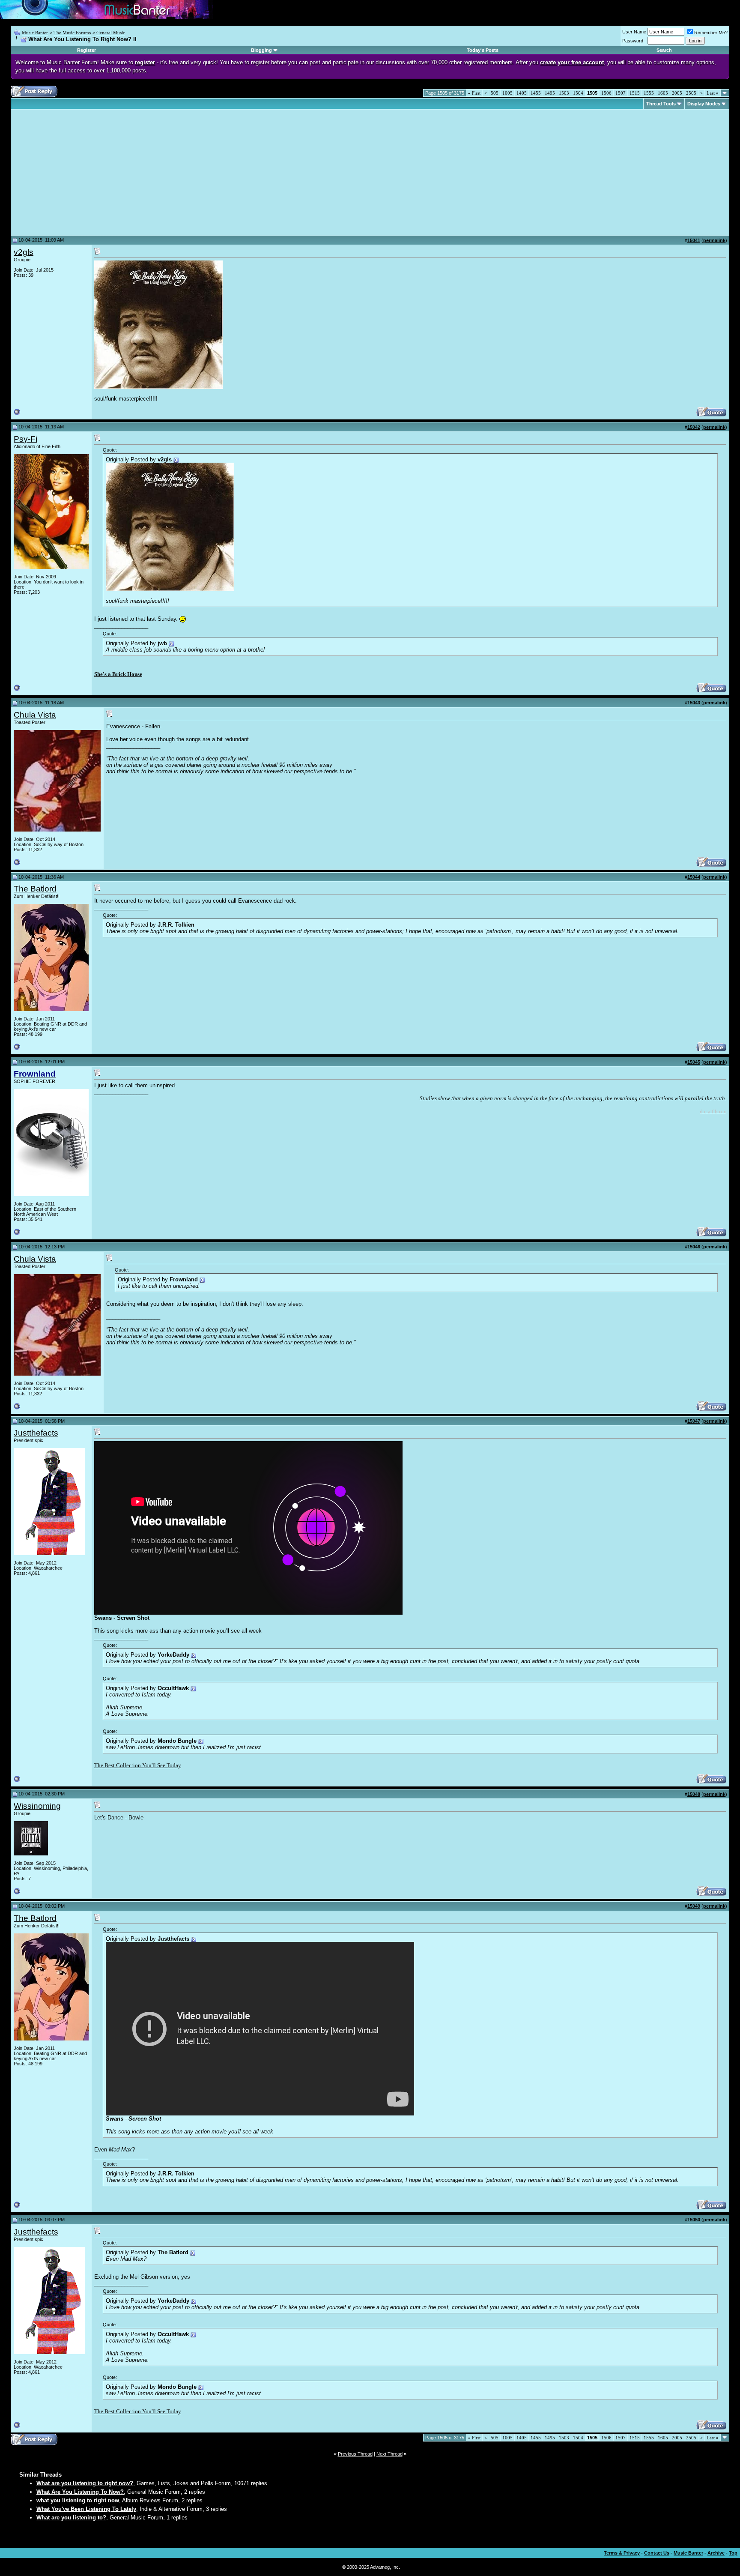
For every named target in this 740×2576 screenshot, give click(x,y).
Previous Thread (355, 2454)
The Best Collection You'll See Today (138, 1765)
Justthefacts (36, 1433)
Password (633, 41)
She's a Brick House (118, 674)
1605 (663, 93)
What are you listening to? (71, 2518)
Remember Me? (711, 33)
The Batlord (35, 889)
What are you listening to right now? (85, 2483)
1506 (606, 93)
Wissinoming (37, 1806)
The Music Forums (72, 33)
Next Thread (389, 2454)
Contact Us (657, 2553)
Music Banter (35, 33)
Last (713, 93)
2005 (677, 93)
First (474, 93)
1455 (536, 93)
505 (495, 93)
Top (733, 2553)
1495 (550, 93)
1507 (621, 93)
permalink (714, 240)
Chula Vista (35, 715)
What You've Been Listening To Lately (86, 2509)
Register (87, 50)
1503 (564, 93)
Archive (716, 2553)
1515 (635, 93)
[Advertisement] (86, 172)
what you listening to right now (78, 2500)
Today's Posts (483, 50)
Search (664, 50)
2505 (691, 93)
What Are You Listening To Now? (80, 2492)
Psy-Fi (25, 439)
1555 (649, 93)
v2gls (24, 252)
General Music (111, 33)
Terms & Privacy (622, 2553)
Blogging (261, 50)
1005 (507, 93)
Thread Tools (661, 104)
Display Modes (704, 104)
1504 (578, 93)
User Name (634, 32)
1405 (522, 93)
